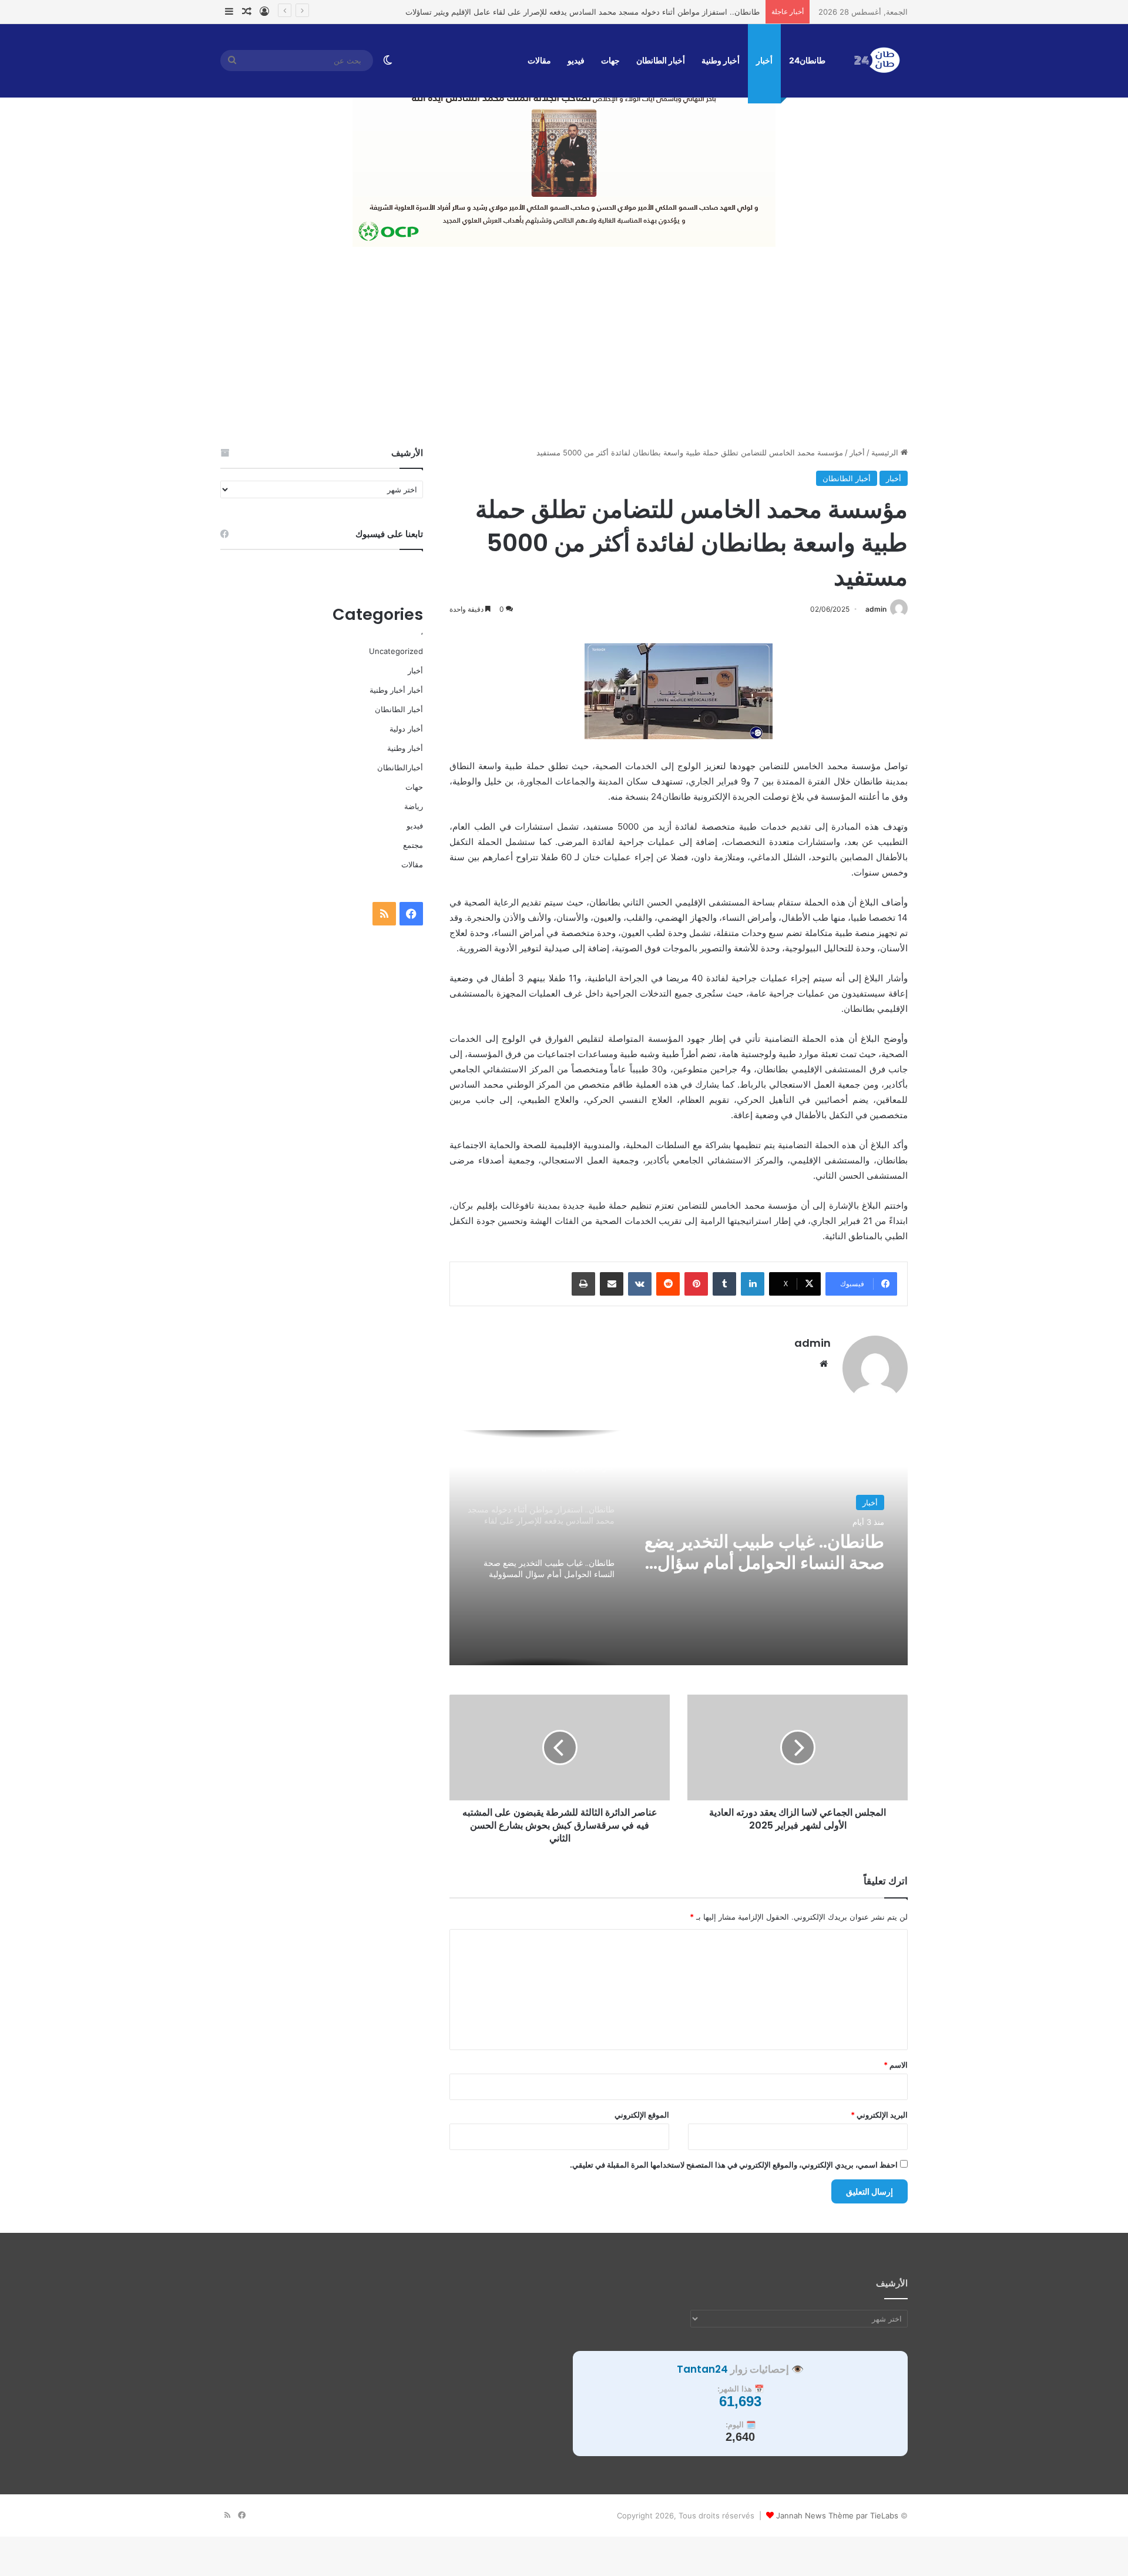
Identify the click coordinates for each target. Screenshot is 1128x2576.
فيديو (576, 60)
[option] (679, 1548)
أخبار (764, 60)
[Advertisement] (564, 347)
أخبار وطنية (721, 60)
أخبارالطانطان (400, 767)
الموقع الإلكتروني (642, 2115)
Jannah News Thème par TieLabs (837, 2515)
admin (876, 609)
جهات (610, 60)
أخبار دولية (406, 729)
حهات (414, 787)
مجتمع (413, 845)
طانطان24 (807, 60)
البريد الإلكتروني (879, 2115)
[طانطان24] (877, 61)
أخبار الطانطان (661, 60)
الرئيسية (886, 452)
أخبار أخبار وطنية (396, 690)
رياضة (414, 806)
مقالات (539, 60)
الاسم (896, 2065)
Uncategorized (396, 651)
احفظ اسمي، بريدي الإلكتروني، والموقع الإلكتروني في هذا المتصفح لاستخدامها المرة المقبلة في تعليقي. (734, 2165)
